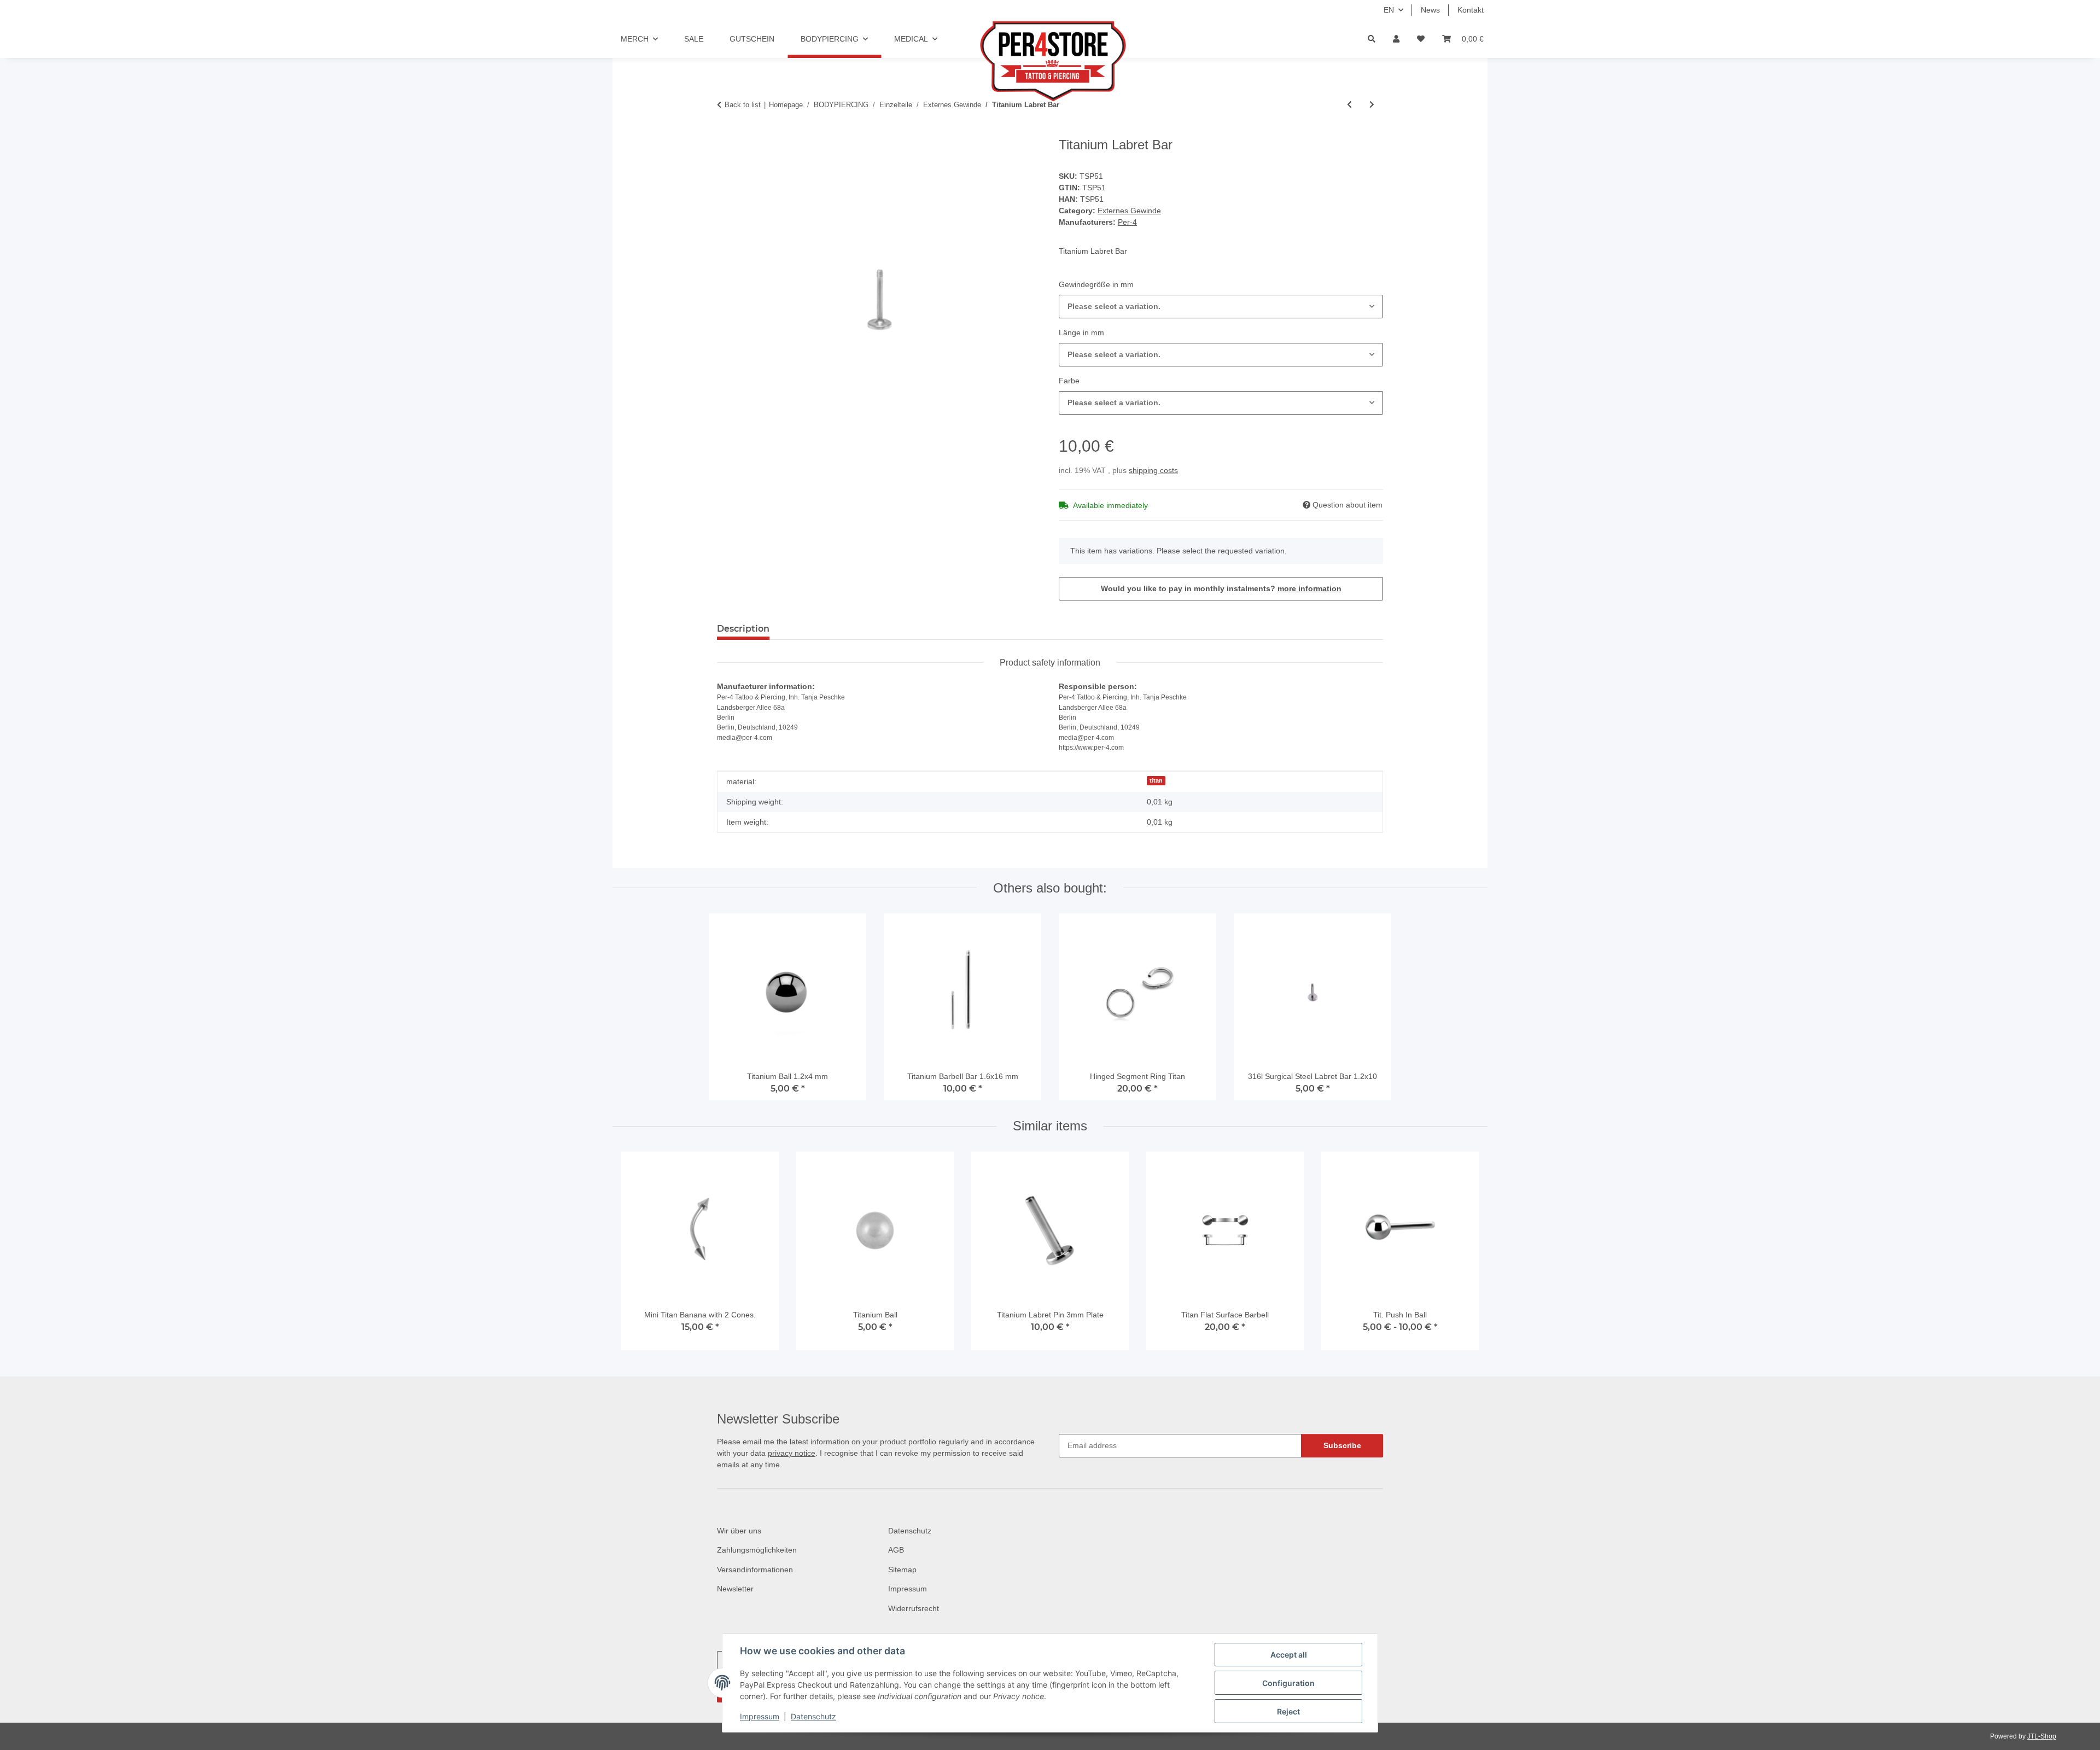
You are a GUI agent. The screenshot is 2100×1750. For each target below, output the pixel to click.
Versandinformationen (755, 1570)
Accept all (1289, 1655)
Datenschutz (813, 1716)
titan (1156, 780)
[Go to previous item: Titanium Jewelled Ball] (1349, 105)
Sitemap (902, 1570)
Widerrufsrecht (914, 1608)
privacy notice (792, 1453)
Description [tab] (743, 629)
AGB (896, 1550)
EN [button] (1389, 10)
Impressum (760, 1716)
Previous (640, 1256)
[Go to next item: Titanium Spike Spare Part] (1372, 105)
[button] (1396, 39)
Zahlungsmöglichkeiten (757, 1550)
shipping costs (1153, 470)
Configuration (1288, 1683)
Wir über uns (739, 1531)
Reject (1288, 1711)
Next (1461, 1256)
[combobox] (1221, 307)
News (1430, 10)
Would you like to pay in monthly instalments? (1221, 588)
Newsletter (735, 1589)
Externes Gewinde (1129, 211)
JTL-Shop (2042, 1736)
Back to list (743, 105)
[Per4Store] (1050, 61)
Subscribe (1342, 1445)
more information (1309, 588)
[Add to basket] (726, 131)
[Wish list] (1421, 39)
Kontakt (1471, 10)
